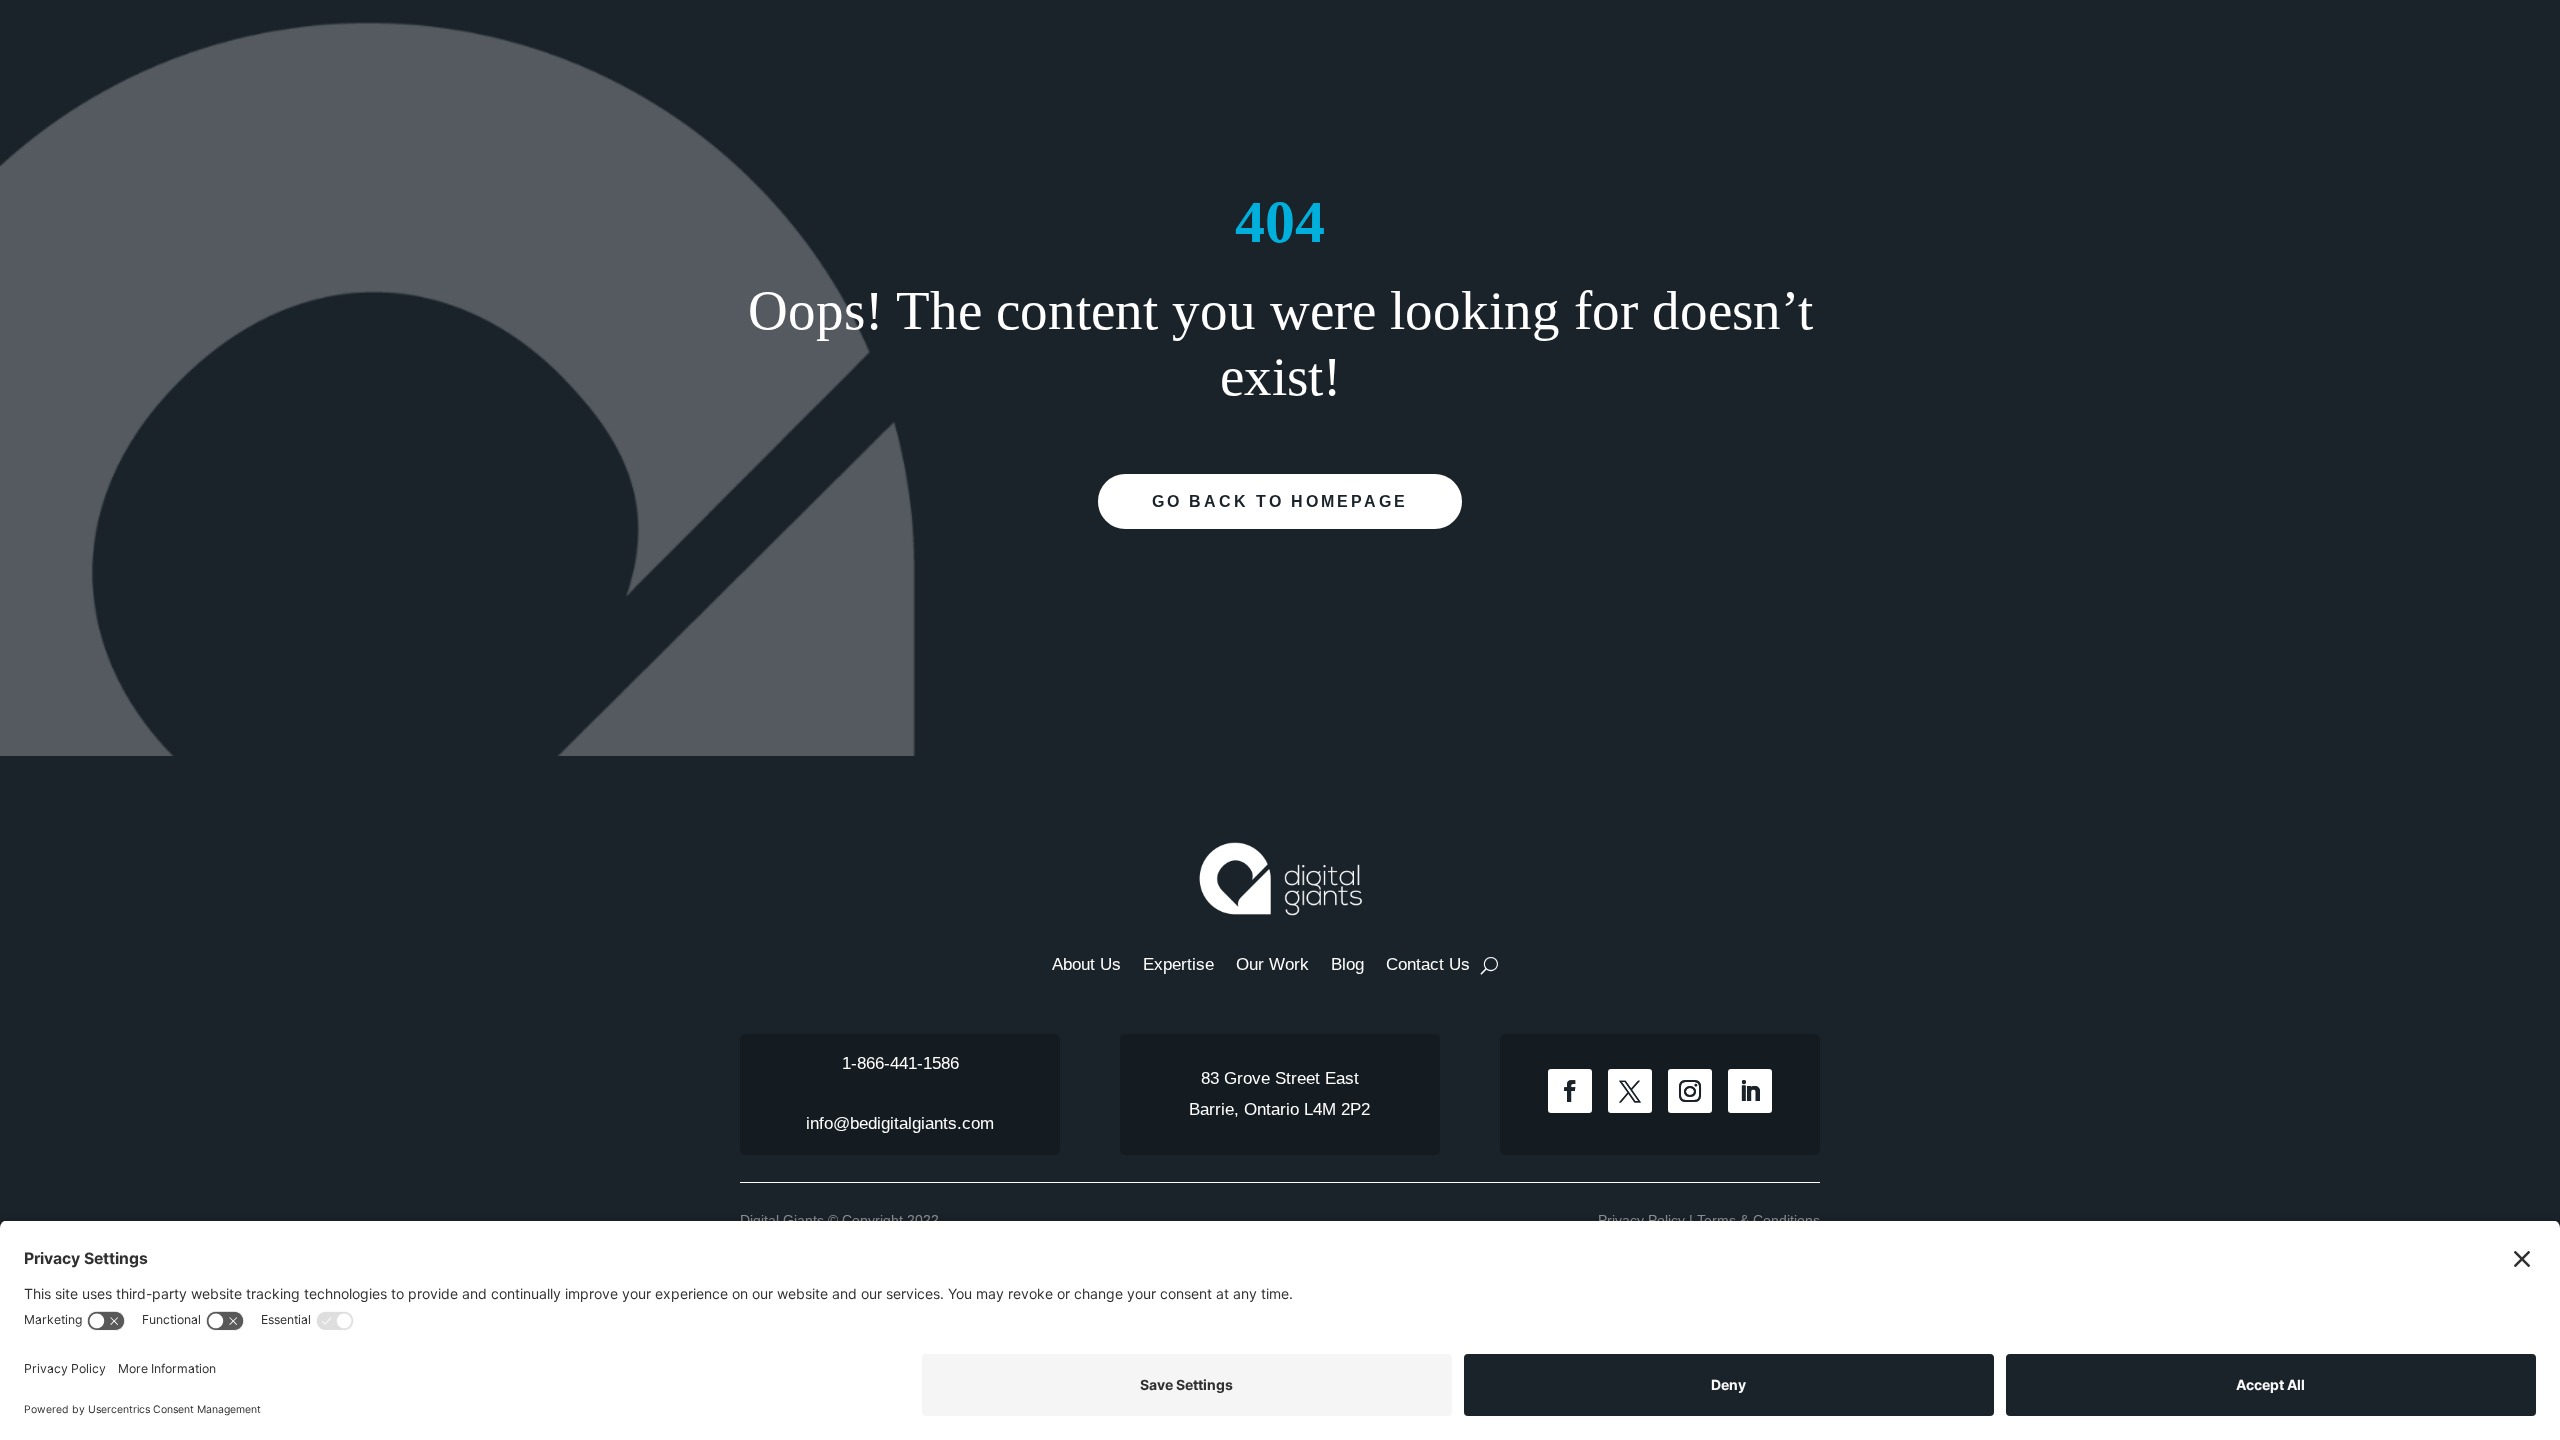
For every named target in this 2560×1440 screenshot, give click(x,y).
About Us (1086, 966)
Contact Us (1428, 966)
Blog (1347, 966)
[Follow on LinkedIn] (1750, 1091)
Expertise (1178, 966)
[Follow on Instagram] (1690, 1091)
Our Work (1272, 966)
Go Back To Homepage (1280, 501)
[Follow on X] (1630, 1091)
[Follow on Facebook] (1570, 1091)
